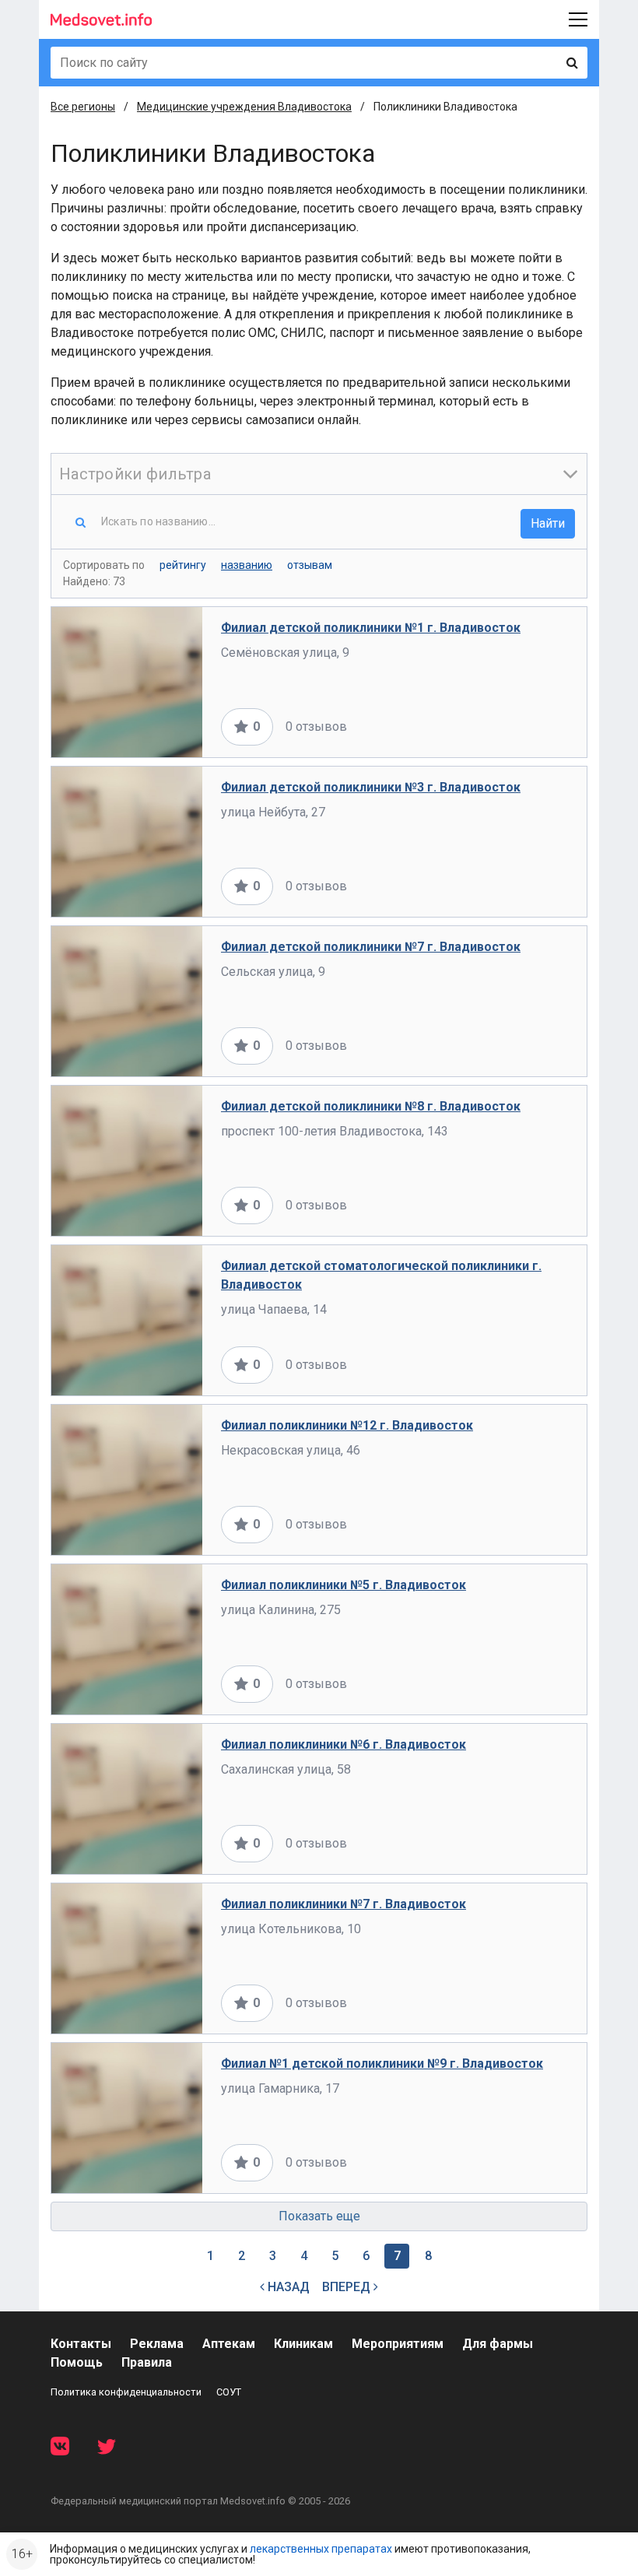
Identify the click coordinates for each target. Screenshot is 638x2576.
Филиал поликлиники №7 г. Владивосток (344, 1904)
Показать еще (319, 2216)
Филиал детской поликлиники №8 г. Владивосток (371, 1106)
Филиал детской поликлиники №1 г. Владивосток (371, 628)
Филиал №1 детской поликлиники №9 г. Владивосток (382, 2064)
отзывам (310, 565)
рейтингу (183, 565)
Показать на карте (516, 726)
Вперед (348, 2287)
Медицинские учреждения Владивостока (244, 107)
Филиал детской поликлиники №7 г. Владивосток (371, 947)
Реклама (157, 2344)
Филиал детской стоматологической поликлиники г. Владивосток (381, 1275)
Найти (548, 523)
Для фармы (498, 2344)
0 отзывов (316, 726)
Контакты (81, 2344)
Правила (147, 2362)
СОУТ (229, 2392)
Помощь (77, 2362)
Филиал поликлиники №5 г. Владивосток (344, 1585)
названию (247, 565)
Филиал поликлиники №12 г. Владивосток (347, 1425)
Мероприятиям (398, 2344)
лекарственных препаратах (321, 2549)
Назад (287, 2287)
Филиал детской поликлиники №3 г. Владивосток (371, 787)
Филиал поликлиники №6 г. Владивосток (344, 1744)
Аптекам (229, 2344)
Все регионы (83, 107)
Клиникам (303, 2344)
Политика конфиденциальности (126, 2392)
